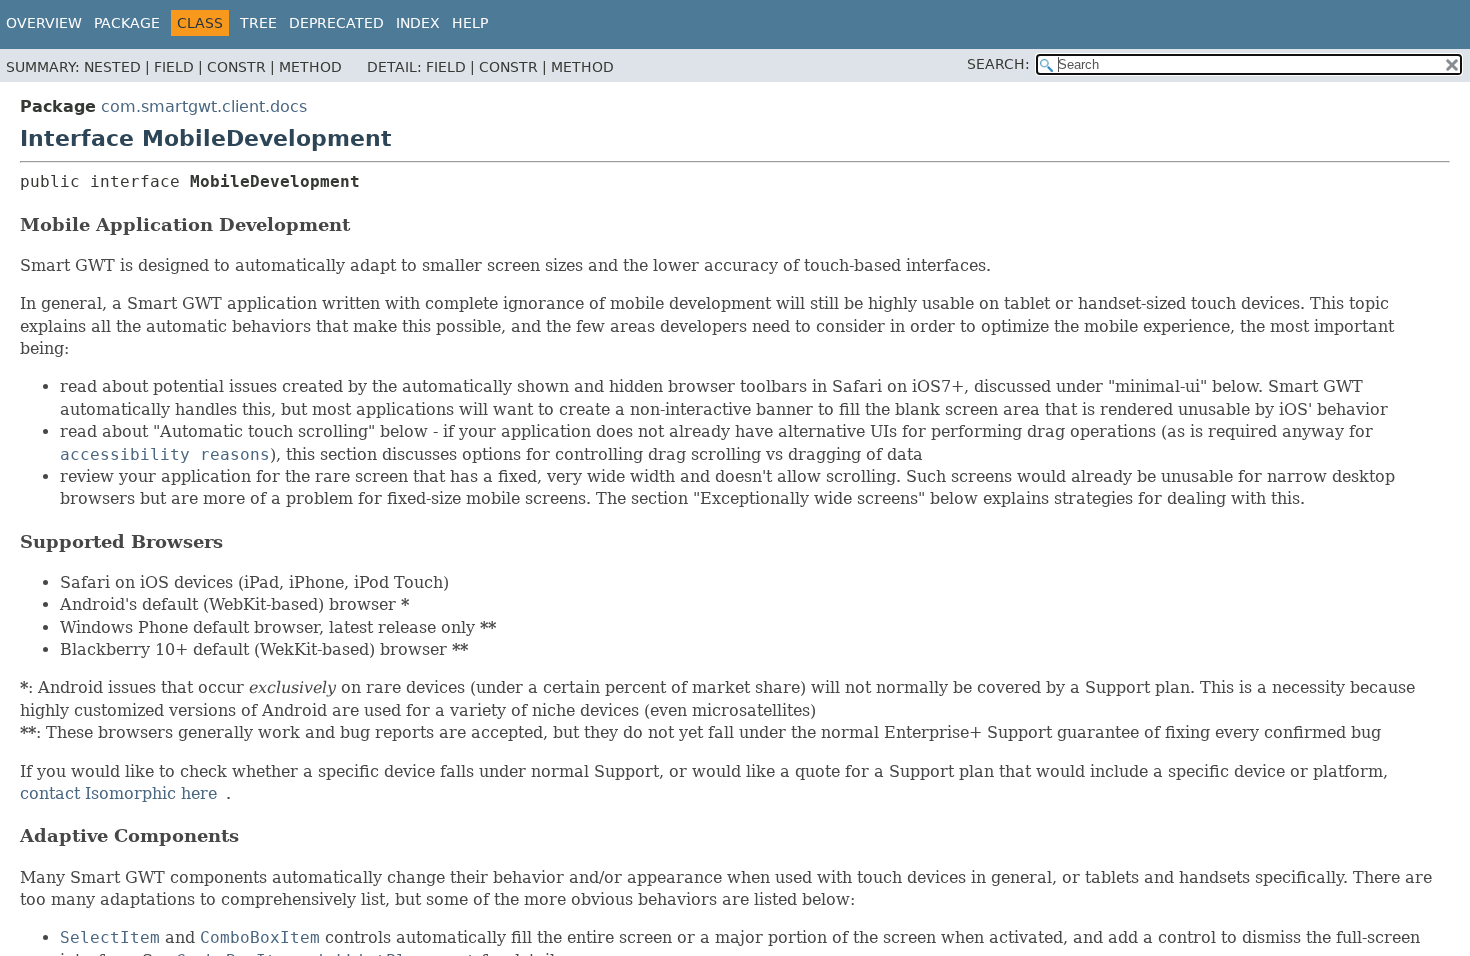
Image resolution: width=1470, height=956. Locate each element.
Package (127, 23)
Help (470, 23)
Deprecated (336, 23)
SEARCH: (998, 64)
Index (418, 23)
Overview (44, 23)
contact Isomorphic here (118, 793)
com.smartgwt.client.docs (204, 106)
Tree (258, 23)
